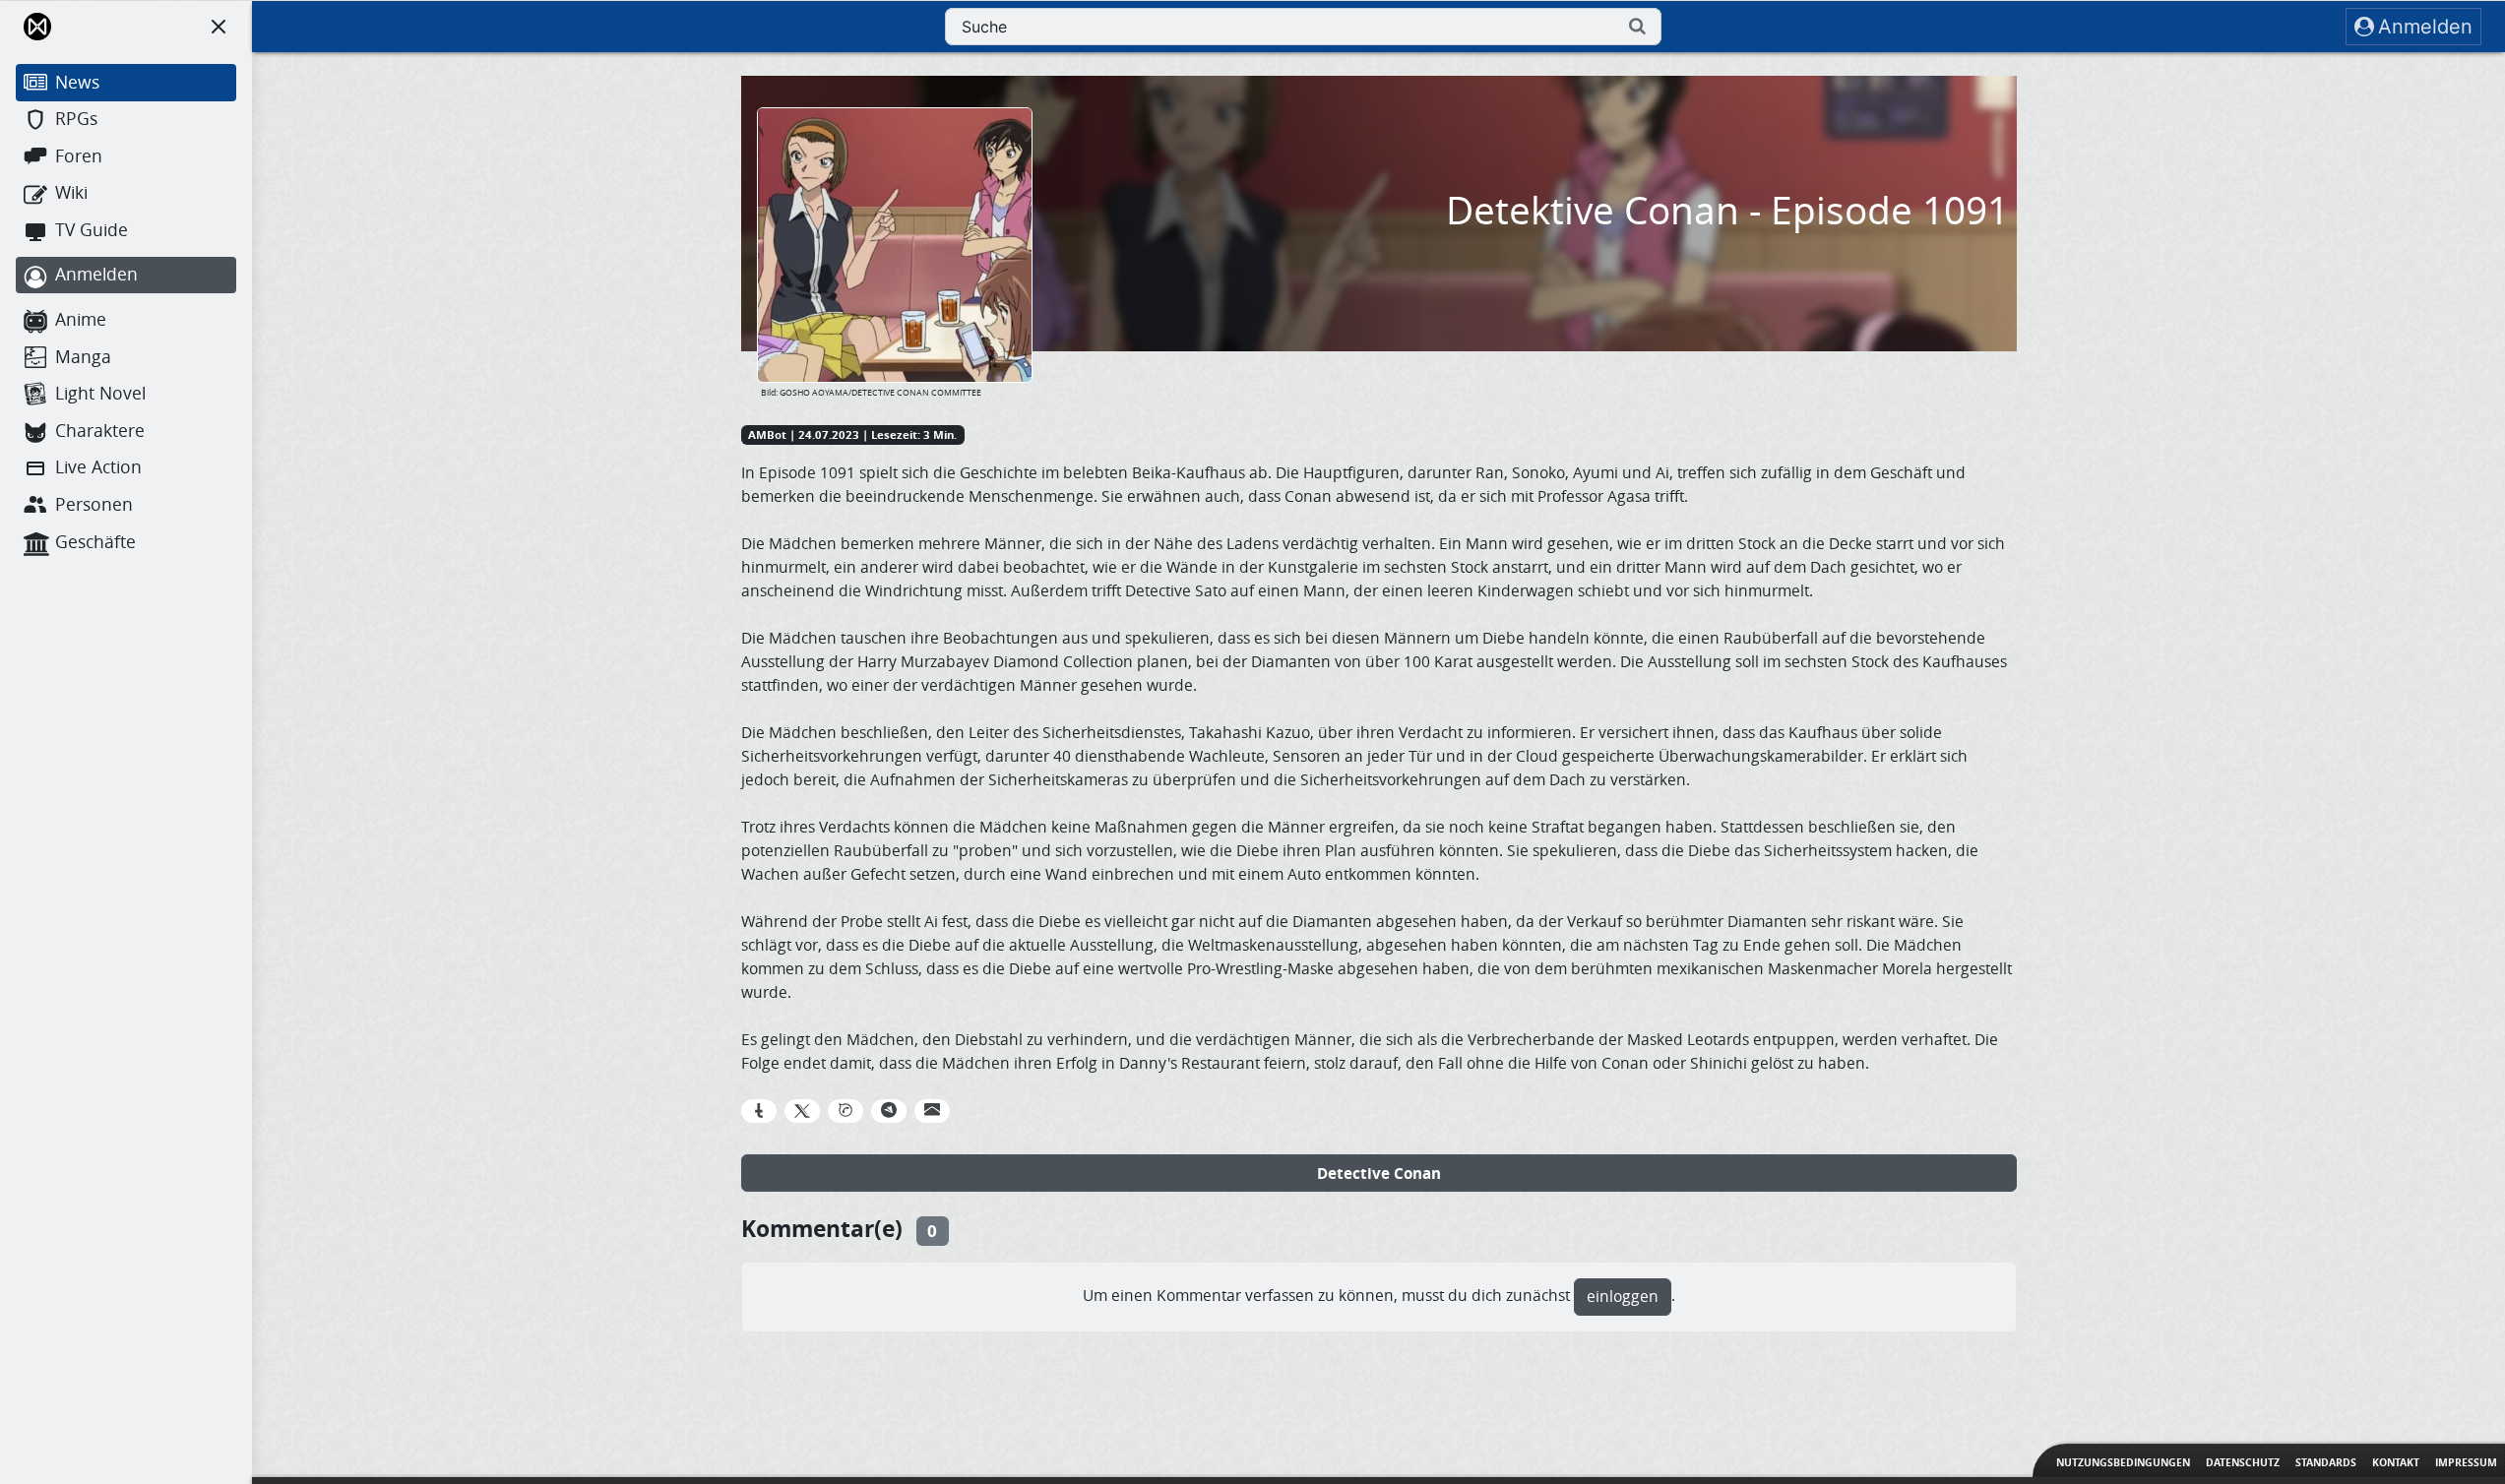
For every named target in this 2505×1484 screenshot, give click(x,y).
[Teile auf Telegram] (889, 1111)
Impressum (2466, 1462)
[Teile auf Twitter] (802, 1111)
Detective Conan (1379, 1173)
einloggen (1623, 1297)
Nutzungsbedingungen (2123, 1462)
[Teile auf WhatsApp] (845, 1111)
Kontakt (2396, 1462)
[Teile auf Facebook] (759, 1111)
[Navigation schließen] (219, 27)
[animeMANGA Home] (37, 27)
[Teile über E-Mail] (932, 1111)
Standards (2326, 1462)
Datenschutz (2243, 1462)
